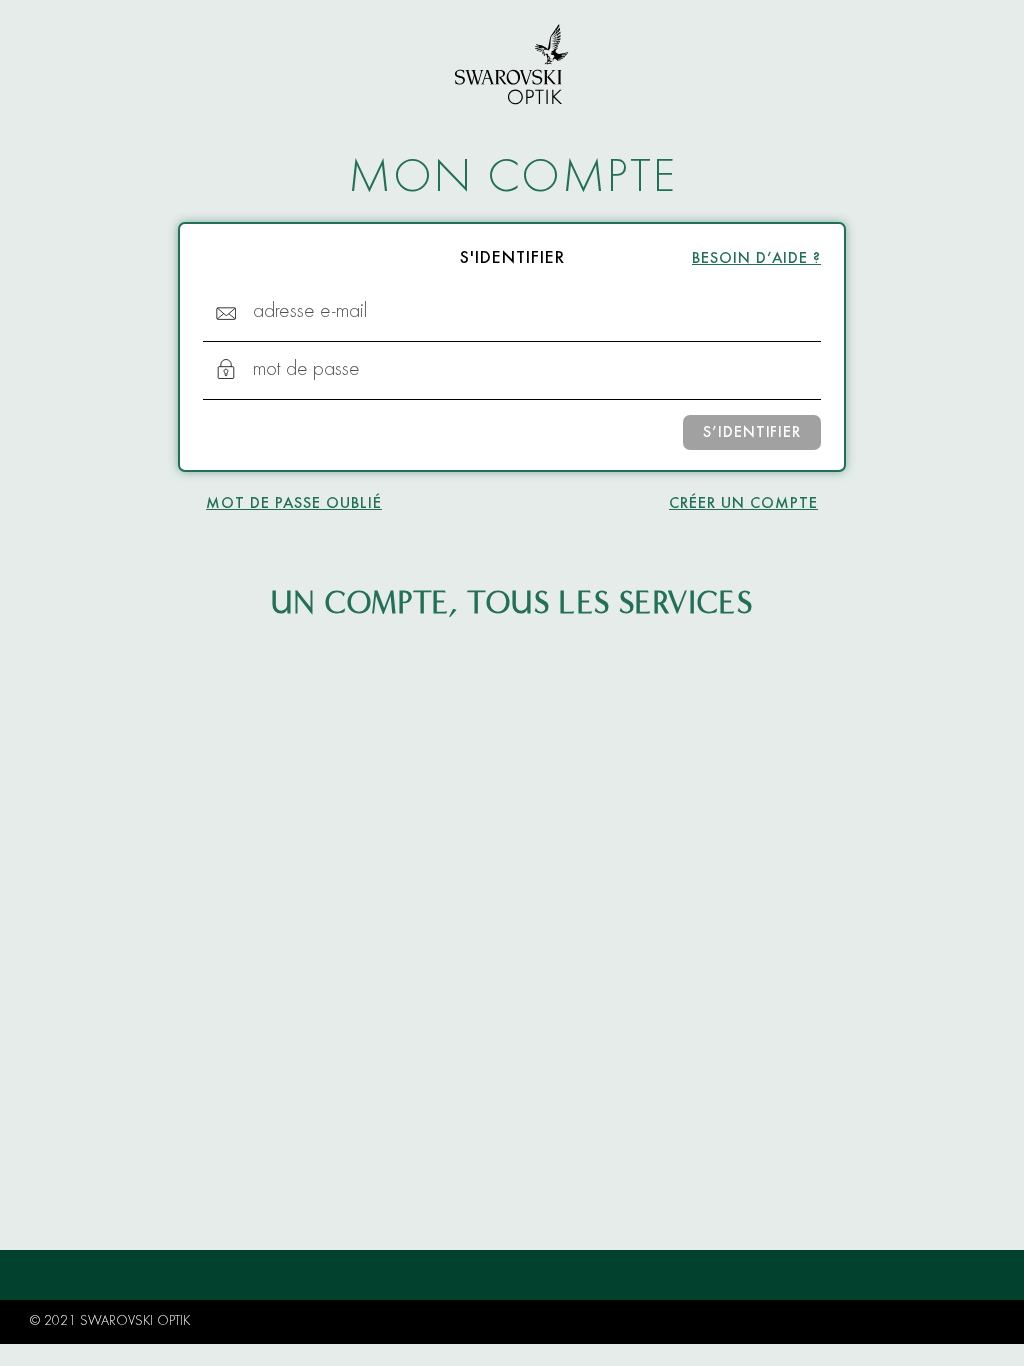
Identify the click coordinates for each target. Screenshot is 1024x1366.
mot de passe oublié (294, 504)
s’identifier (752, 433)
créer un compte (743, 504)
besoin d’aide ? (756, 259)
